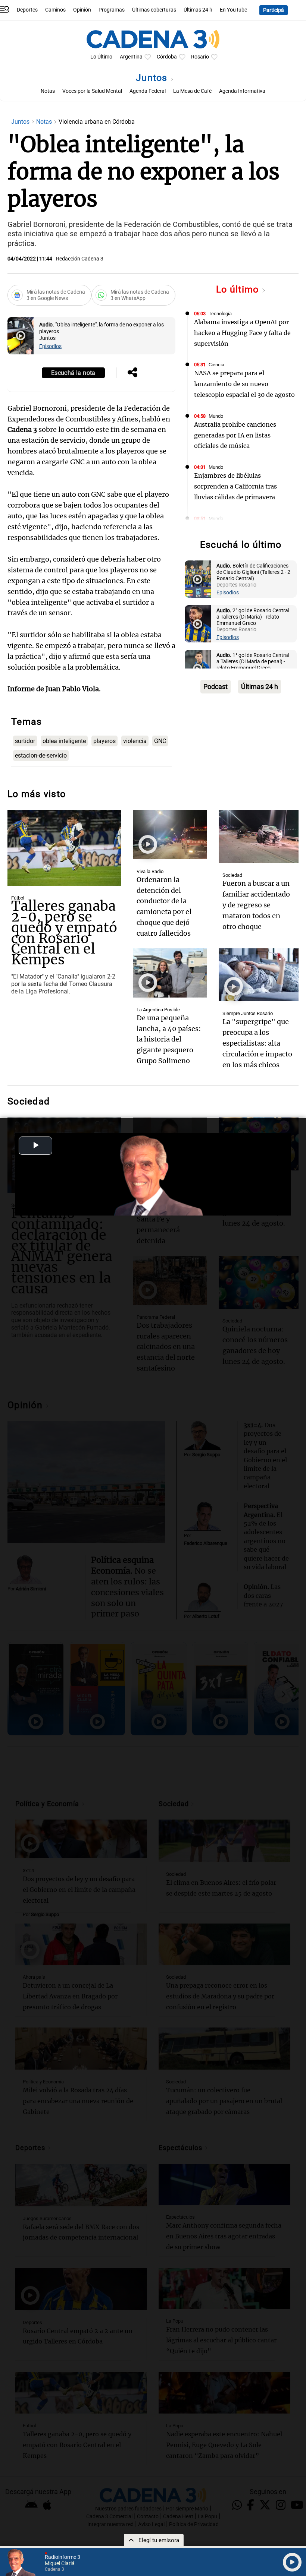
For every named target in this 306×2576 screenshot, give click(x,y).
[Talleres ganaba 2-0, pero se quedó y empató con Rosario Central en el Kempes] (64, 848)
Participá (274, 10)
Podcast (216, 687)
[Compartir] (132, 373)
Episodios (50, 346)
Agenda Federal (148, 91)
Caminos (55, 10)
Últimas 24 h (198, 10)
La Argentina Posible (158, 1010)
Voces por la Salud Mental (92, 91)
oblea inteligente (64, 741)
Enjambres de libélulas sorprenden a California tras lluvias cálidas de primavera (235, 486)
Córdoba (167, 57)
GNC (160, 741)
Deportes (27, 10)
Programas (112, 10)
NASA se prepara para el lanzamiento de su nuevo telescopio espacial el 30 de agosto (244, 384)
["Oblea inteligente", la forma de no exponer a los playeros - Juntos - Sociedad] (21, 336)
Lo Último (101, 57)
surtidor (25, 741)
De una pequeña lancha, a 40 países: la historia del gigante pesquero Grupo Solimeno (169, 1039)
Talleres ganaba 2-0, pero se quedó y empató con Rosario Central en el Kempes (64, 933)
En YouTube (233, 10)
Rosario (200, 57)
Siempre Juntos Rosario (248, 1013)
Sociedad (232, 875)
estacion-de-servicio (41, 756)
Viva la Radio (150, 871)
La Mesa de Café (192, 91)
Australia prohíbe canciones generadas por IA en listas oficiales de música (235, 435)
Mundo (216, 416)
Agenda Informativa (242, 91)
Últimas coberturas (154, 10)
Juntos (153, 78)
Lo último (239, 289)
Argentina (131, 57)
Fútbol (18, 898)
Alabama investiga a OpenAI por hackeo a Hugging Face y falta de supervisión (242, 333)
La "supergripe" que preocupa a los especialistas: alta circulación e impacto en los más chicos (257, 1043)
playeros (104, 741)
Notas (48, 91)
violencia (135, 741)
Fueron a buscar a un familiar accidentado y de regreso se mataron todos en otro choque (256, 905)
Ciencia (216, 365)
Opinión (82, 10)
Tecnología (220, 314)
